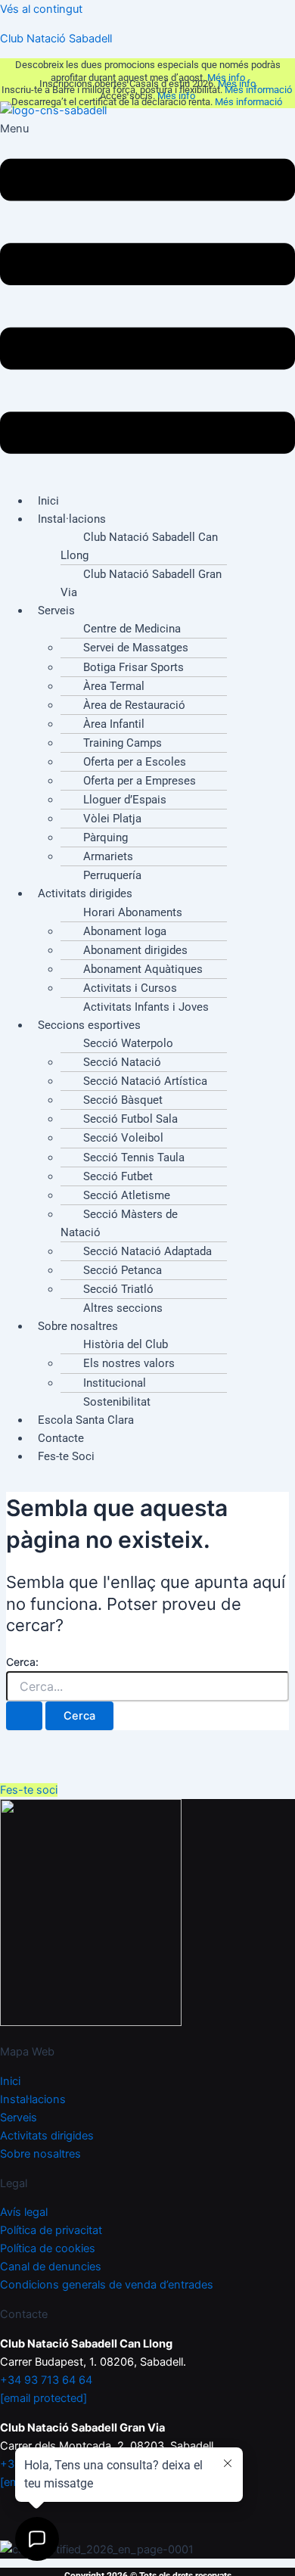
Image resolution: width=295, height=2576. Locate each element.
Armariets (108, 856)
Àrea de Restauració (134, 705)
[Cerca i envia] (24, 1716)
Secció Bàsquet (123, 1100)
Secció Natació (122, 1062)
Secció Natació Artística (145, 1081)
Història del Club (126, 1344)
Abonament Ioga (125, 931)
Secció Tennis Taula (134, 1157)
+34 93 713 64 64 (46, 2380)
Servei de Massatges (136, 648)
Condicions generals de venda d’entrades (107, 2285)
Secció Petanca (123, 1270)
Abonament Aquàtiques (143, 969)
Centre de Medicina (132, 629)
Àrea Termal (114, 686)
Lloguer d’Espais (125, 800)
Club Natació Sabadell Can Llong (139, 546)
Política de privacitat (51, 2230)
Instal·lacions (72, 519)
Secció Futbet (118, 1176)
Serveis (56, 611)
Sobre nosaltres (78, 1326)
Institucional (115, 1383)
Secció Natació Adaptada (147, 1251)
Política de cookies (48, 2248)
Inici (10, 2081)
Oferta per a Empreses (140, 781)
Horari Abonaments (133, 912)
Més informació (259, 90)
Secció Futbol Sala (130, 1119)
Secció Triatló (118, 1289)
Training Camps (123, 743)
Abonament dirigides (135, 950)
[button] (147, 300)
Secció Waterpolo (128, 1043)
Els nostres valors (129, 1363)
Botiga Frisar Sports (134, 667)
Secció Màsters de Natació (119, 1223)
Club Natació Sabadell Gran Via (141, 583)
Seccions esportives (89, 1025)
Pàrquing (106, 837)
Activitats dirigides (85, 893)
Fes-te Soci (66, 1456)
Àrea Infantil (114, 724)
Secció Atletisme (127, 1195)
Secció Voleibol (123, 1138)
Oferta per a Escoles (135, 762)
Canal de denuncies (51, 2267)
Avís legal (24, 2212)
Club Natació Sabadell (56, 39)
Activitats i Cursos (130, 988)
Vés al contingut (41, 9)
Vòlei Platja (112, 819)
